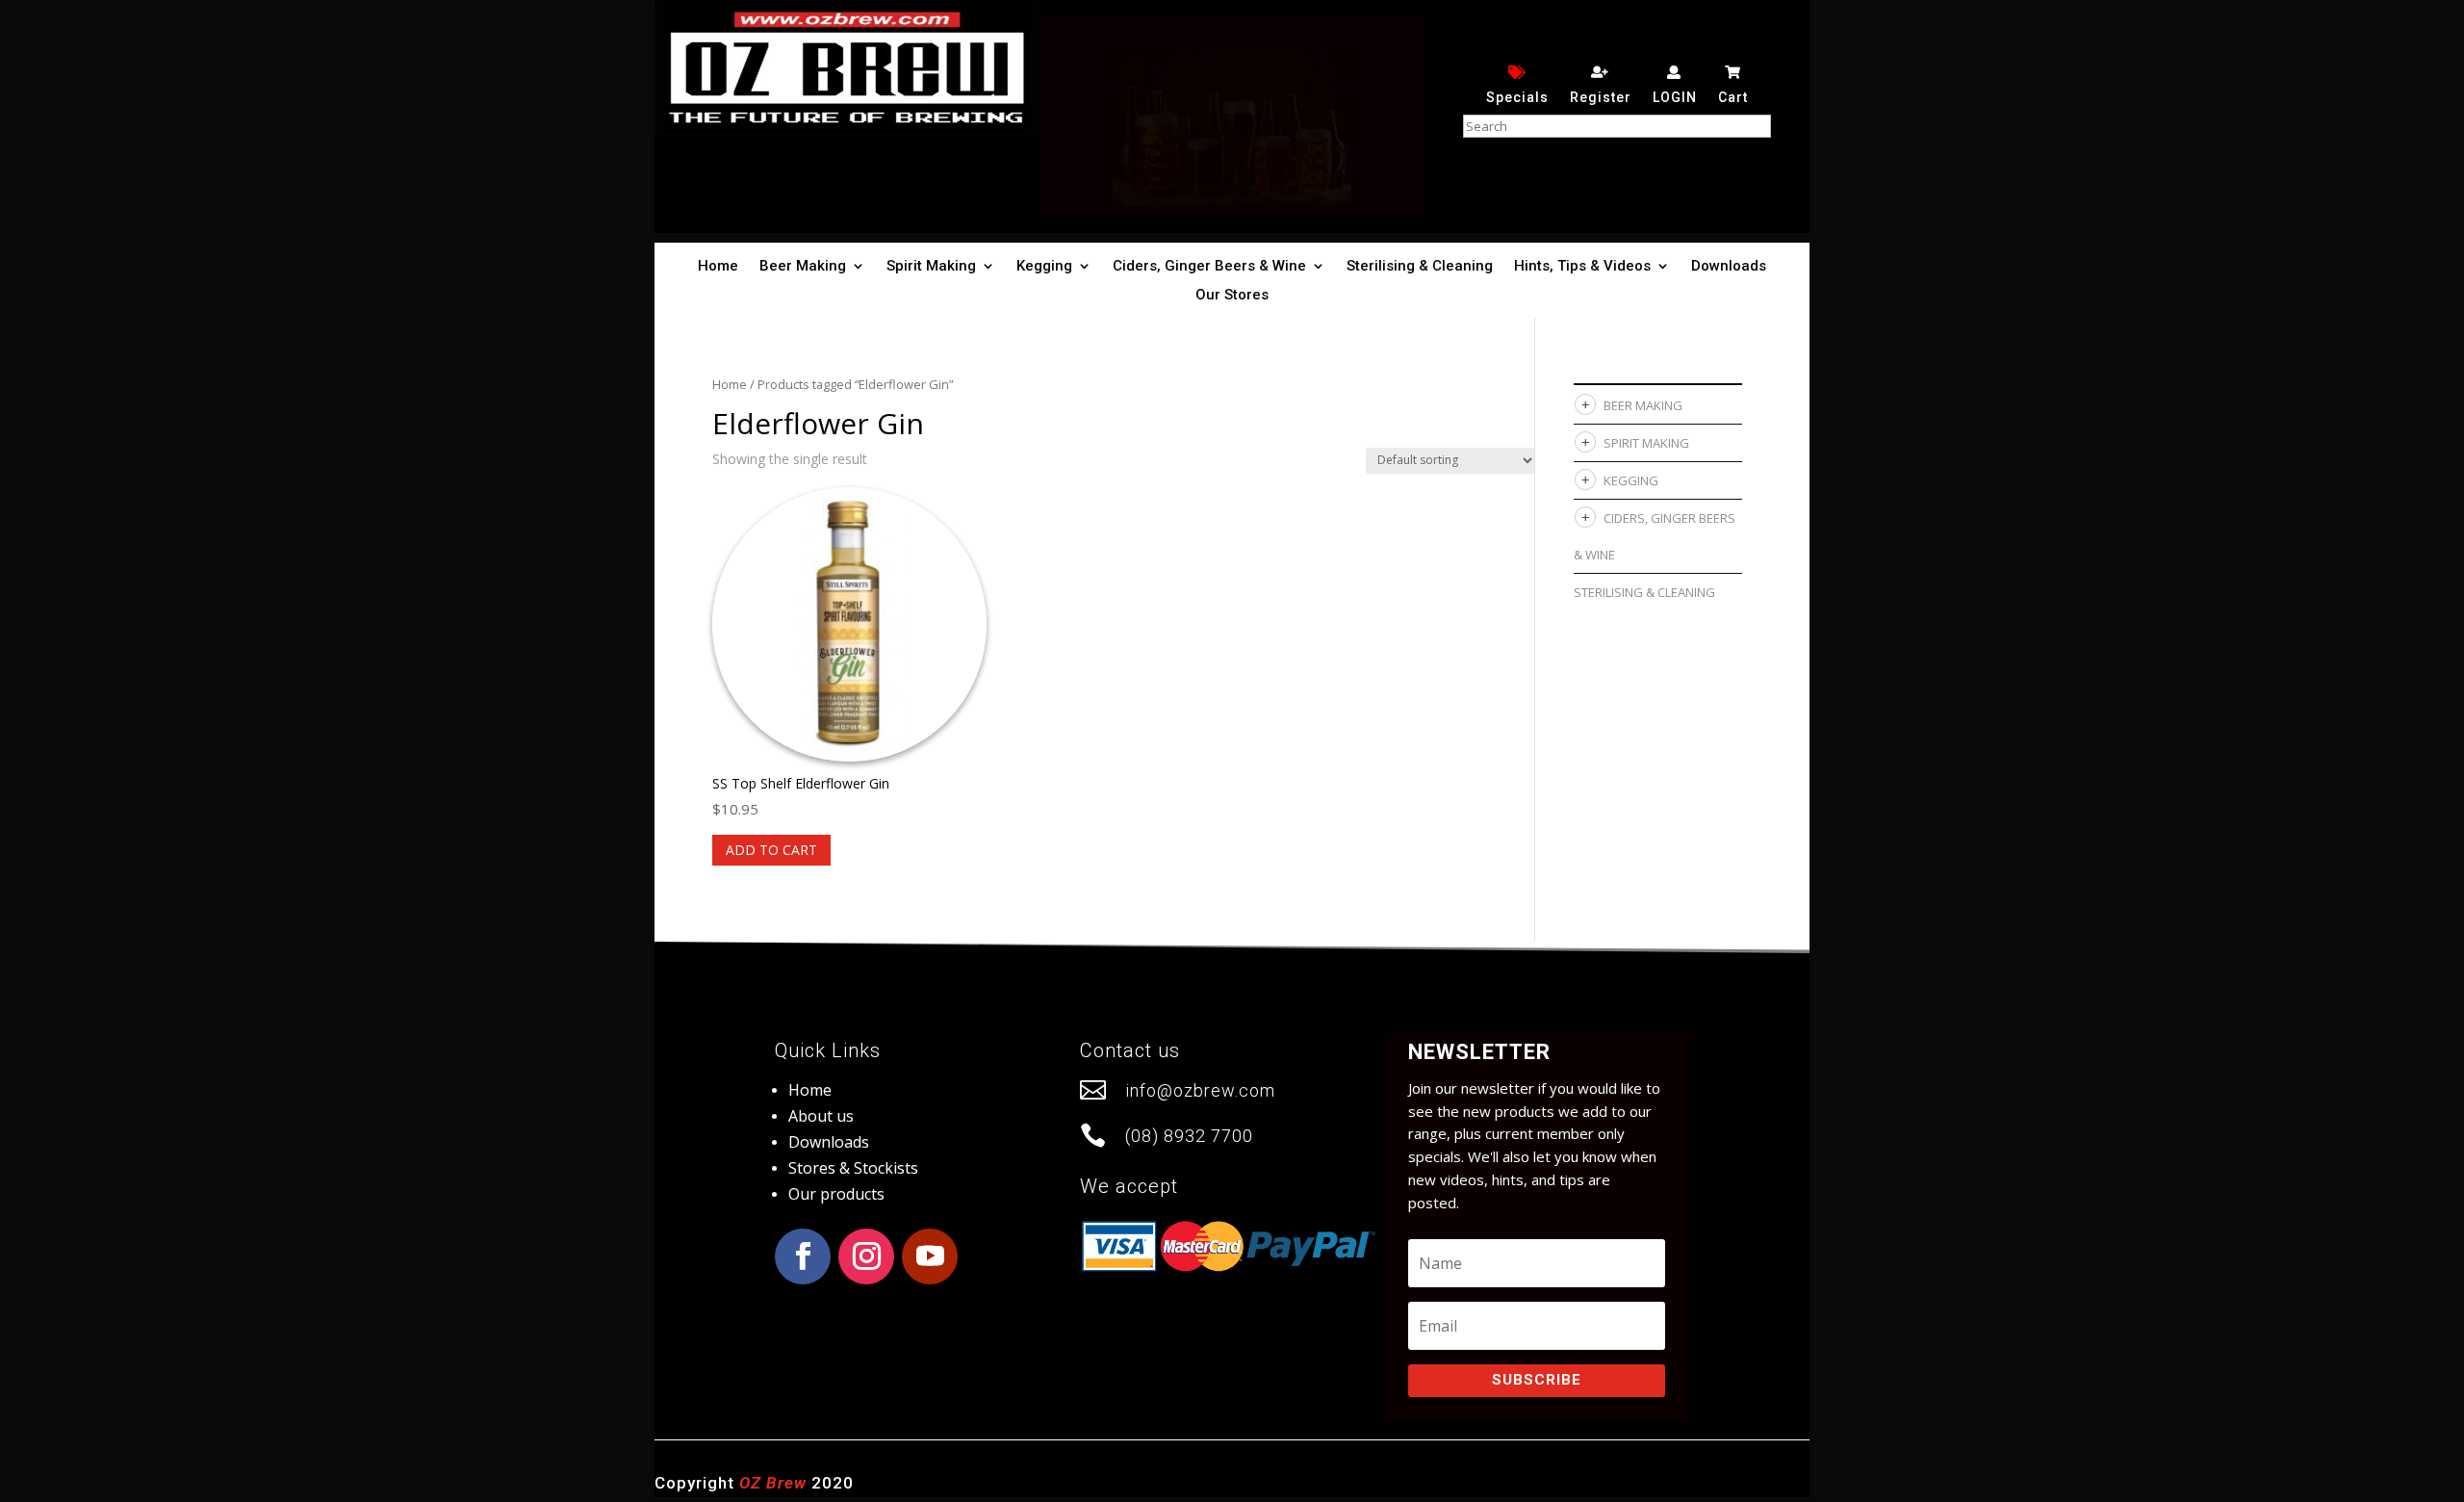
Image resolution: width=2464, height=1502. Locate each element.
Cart (1733, 97)
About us (821, 1116)
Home (718, 267)
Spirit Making (931, 267)
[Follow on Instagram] (866, 1256)
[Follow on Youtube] (930, 1256)
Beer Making (803, 267)
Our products (836, 1194)
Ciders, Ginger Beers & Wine (1209, 267)
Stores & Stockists (853, 1168)
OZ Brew (773, 1483)
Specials (1517, 97)
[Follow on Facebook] (803, 1256)
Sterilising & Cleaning (1420, 267)
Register (1601, 97)
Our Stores (1232, 296)
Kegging (1044, 267)
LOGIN (1675, 97)
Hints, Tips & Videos (1582, 267)
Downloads (1729, 267)
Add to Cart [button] (771, 850)
